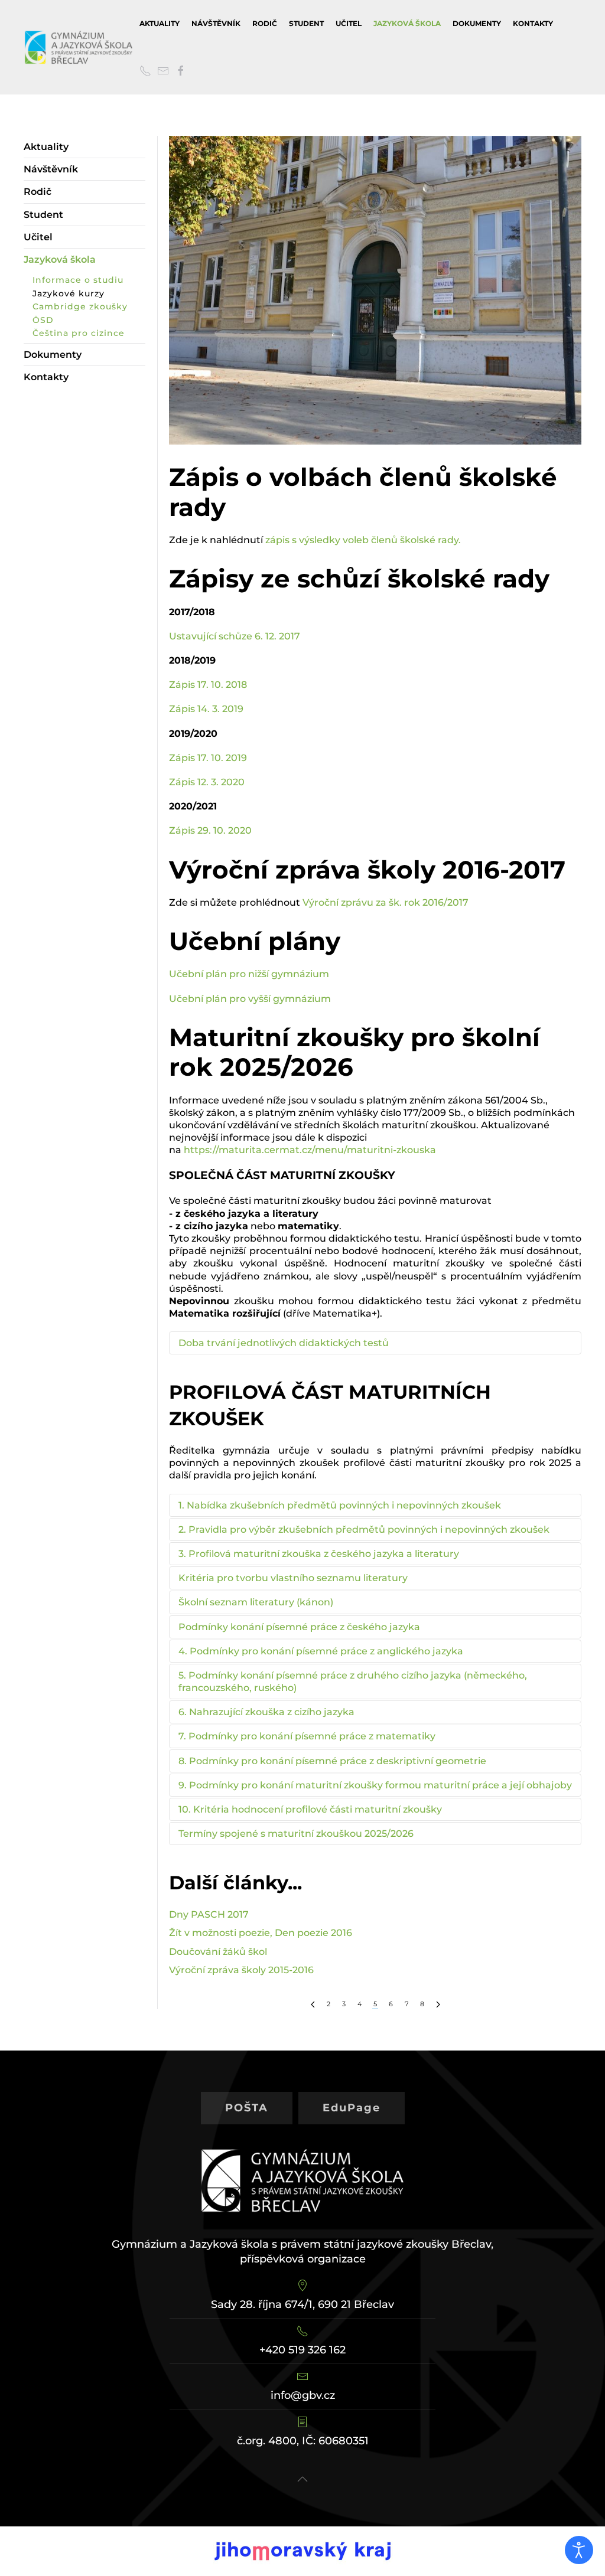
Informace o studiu (78, 280)
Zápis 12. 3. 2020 (207, 782)
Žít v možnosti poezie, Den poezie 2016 (261, 1933)
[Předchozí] (313, 2004)
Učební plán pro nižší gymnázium (249, 974)
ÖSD (43, 320)
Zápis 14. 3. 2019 (206, 709)
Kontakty (533, 23)
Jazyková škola (407, 23)
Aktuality (160, 23)
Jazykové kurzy (69, 293)
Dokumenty (477, 23)
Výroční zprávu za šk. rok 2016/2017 (386, 902)
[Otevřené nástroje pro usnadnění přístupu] (579, 2550)
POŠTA (247, 2108)
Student (306, 23)
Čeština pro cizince (79, 333)
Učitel (349, 23)
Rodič (265, 23)
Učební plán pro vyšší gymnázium (251, 999)
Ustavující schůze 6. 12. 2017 (235, 636)
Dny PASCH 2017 (209, 1914)
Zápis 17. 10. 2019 (209, 758)
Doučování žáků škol (218, 1952)
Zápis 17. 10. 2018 (208, 685)
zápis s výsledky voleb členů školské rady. (363, 540)
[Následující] (438, 2004)
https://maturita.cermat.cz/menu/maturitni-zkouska (310, 1150)
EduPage (352, 2108)
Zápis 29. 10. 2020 (210, 830)
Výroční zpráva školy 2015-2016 (241, 1970)
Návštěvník (216, 23)
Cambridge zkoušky (80, 306)
